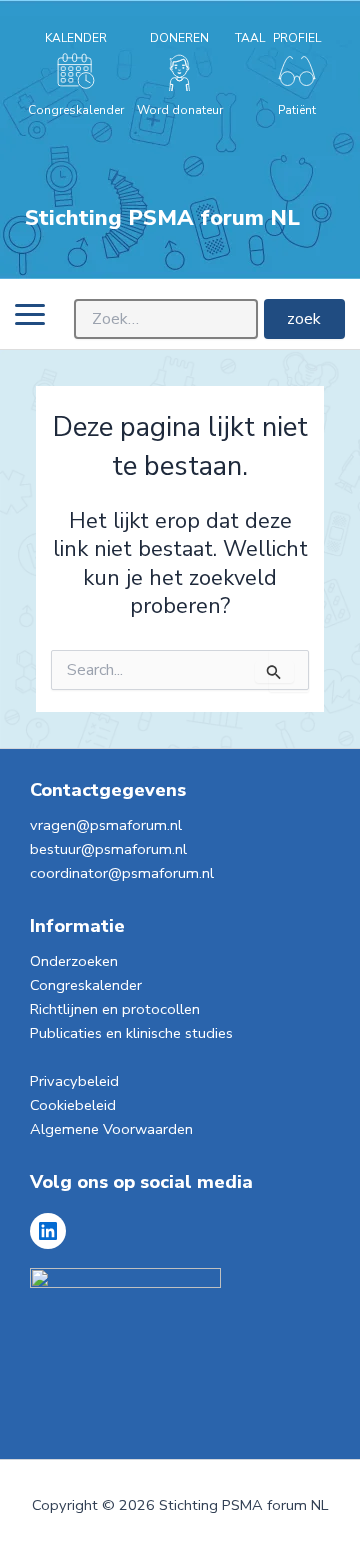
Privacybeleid (74, 1081)
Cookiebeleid (73, 1105)
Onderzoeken (74, 961)
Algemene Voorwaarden (111, 1129)
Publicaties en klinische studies (131, 1033)
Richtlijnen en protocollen (115, 1009)
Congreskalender (86, 985)
